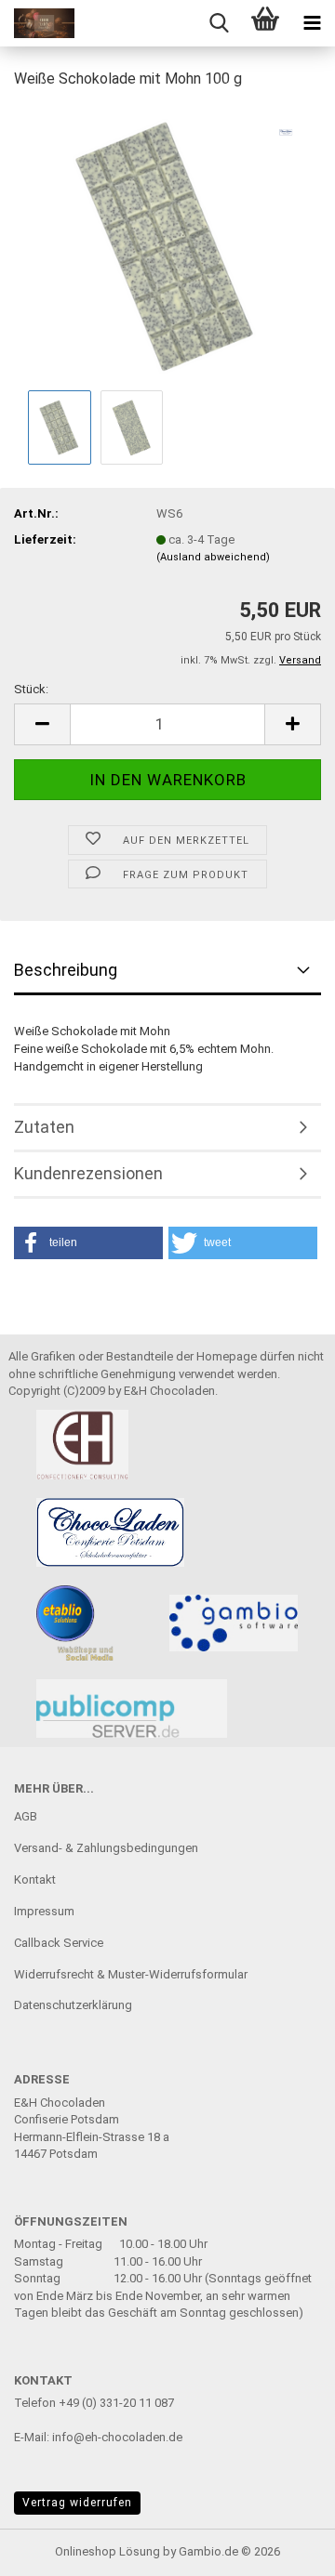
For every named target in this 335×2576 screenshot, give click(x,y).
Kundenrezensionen (88, 1173)
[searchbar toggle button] (219, 23)
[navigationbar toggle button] (312, 23)
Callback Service (59, 1943)
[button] (42, 724)
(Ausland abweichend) (213, 557)
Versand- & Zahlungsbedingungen (106, 1848)
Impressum (44, 1911)
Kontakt (35, 1879)
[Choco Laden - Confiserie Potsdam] (37, 23)
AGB (26, 1816)
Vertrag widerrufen (77, 2503)
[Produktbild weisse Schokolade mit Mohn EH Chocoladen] (167, 245)
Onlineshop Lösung (107, 2551)
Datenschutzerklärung (73, 2005)
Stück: (31, 689)
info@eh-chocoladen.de (117, 2437)
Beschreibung (66, 970)
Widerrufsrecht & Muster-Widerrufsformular (131, 1974)
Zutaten (44, 1127)
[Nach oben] (284, 2548)
